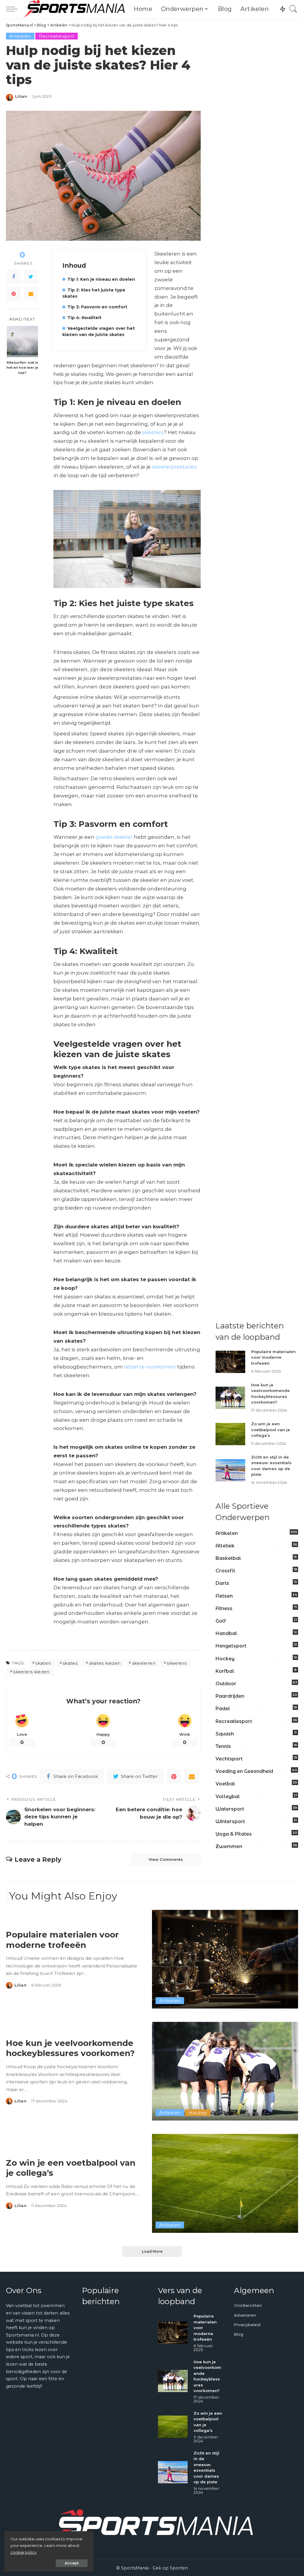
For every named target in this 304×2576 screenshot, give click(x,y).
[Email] (31, 294)
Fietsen (224, 1596)
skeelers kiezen (31, 1672)
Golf (221, 1621)
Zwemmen (229, 1846)
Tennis (223, 1746)
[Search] (293, 9)
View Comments (166, 1859)
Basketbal (228, 1558)
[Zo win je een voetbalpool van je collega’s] (230, 1434)
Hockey (225, 1659)
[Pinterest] (14, 294)
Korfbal (225, 1671)
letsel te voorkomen (150, 1367)
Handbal (226, 1633)
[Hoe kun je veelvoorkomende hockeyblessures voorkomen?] (230, 1398)
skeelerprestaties (174, 467)
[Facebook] (14, 277)
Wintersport (230, 1821)
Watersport (230, 1809)
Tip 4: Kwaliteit (84, 318)
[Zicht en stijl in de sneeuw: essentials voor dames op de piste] (230, 1470)
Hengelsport (231, 1646)
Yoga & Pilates (234, 1834)
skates (70, 1663)
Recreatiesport (57, 36)
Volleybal (228, 1797)
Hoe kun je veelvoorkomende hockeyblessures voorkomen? (70, 2048)
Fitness (224, 1608)
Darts (222, 1583)
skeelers (153, 432)
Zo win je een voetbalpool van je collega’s (271, 1430)
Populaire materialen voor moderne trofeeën (273, 1357)
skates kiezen (105, 1663)
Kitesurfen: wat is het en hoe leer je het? (22, 368)
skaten (43, 1663)
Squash (225, 1734)
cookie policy (23, 2552)
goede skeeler (114, 837)
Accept (72, 2563)
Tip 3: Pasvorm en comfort (97, 307)
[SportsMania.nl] (74, 9)
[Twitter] (31, 277)
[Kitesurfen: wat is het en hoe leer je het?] (22, 342)
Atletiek (225, 1546)
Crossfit (225, 1571)
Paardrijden (230, 1696)
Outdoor (226, 1684)
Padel (223, 1709)
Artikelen (20, 36)
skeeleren (144, 1663)
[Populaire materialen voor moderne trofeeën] (230, 1362)
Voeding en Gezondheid (244, 1771)
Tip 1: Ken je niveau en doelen (101, 279)
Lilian (21, 96)
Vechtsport (229, 1759)
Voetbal (225, 1784)
